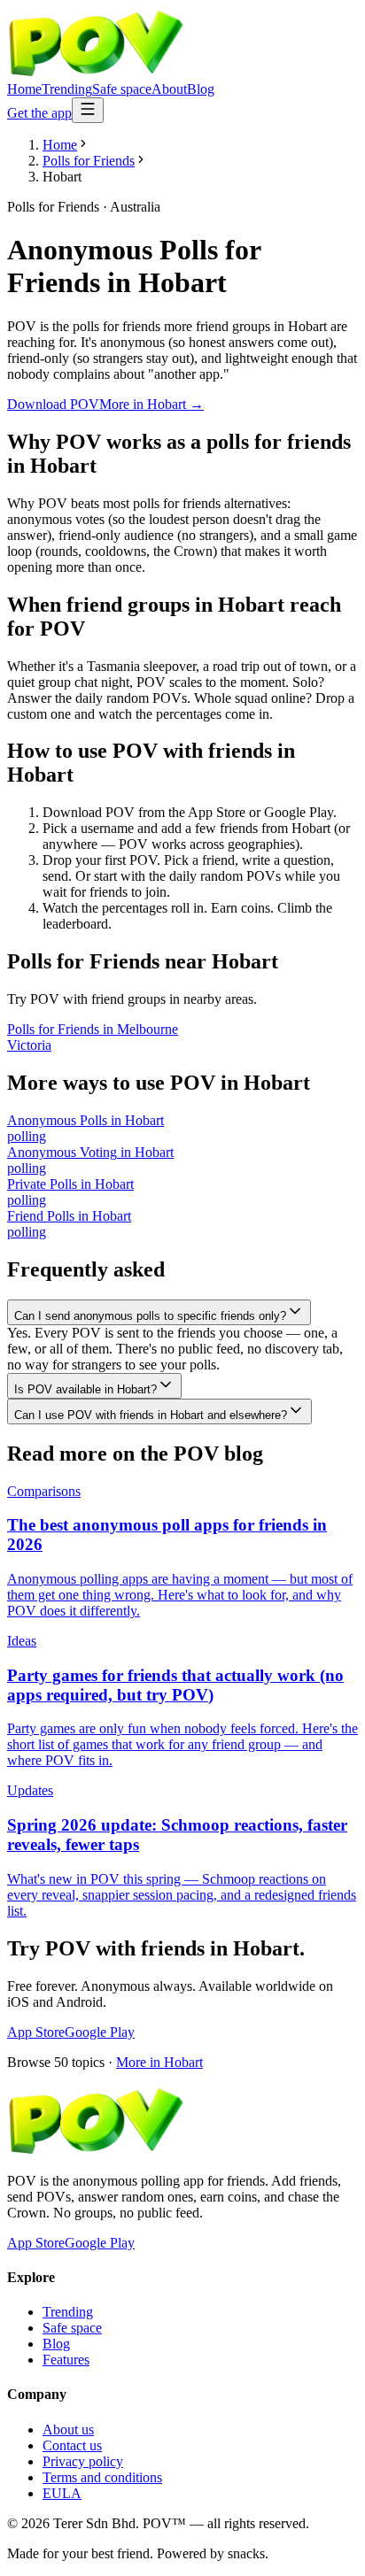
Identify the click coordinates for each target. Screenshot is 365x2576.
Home (24, 89)
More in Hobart (159, 2062)
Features (66, 2360)
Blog (201, 89)
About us (68, 2429)
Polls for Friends (89, 161)
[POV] (96, 73)
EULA (62, 2493)
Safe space (122, 89)
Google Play (100, 2032)
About (169, 89)
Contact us (72, 2445)
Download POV (53, 404)
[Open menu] (88, 110)
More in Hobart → (151, 404)
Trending (67, 89)
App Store (36, 2032)
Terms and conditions (102, 2477)
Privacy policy (83, 2461)
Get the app (39, 113)
